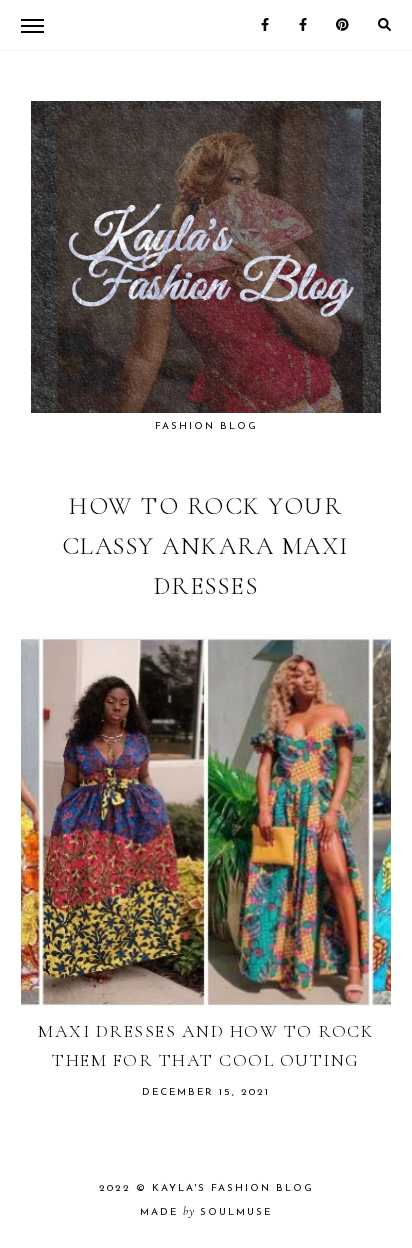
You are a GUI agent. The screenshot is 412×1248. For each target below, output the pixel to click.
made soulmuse (206, 1212)
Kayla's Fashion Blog (233, 1188)
